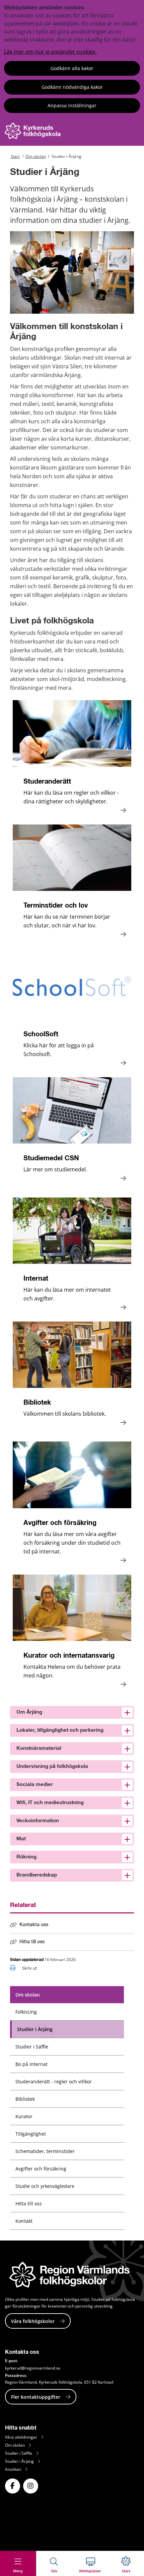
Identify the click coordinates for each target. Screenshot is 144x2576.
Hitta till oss (32, 1942)
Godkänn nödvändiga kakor (72, 87)
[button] (72, 1712)
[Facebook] (13, 2486)
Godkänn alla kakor (72, 68)
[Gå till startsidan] (34, 137)
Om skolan (36, 156)
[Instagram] (31, 2486)
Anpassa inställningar (72, 105)
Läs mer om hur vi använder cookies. (50, 52)
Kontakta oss (34, 1925)
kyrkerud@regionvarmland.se (33, 2368)
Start (15, 156)
